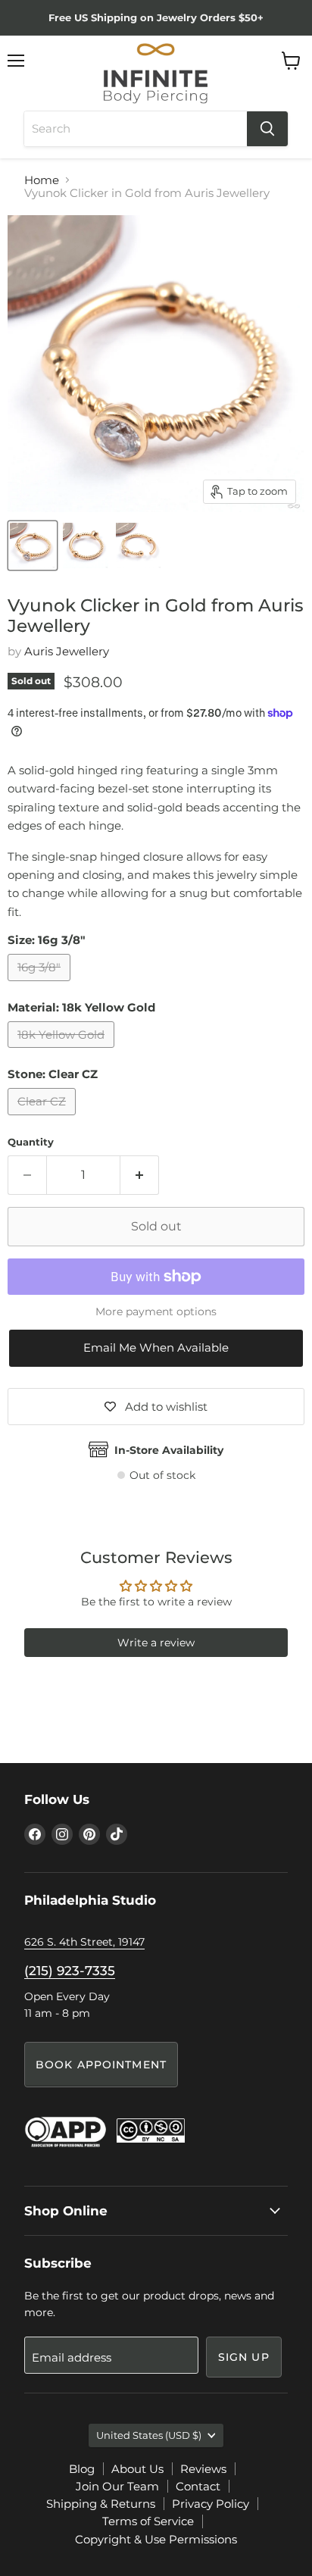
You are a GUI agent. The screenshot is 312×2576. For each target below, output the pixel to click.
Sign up (244, 2357)
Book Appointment (101, 2065)
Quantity (31, 1142)
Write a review (156, 1643)
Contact (198, 2486)
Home (42, 180)
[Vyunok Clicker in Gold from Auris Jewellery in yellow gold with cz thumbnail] (33, 546)
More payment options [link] (156, 1311)
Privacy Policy (211, 2504)
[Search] (267, 129)
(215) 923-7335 (70, 1971)
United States (149, 2435)
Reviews (203, 2469)
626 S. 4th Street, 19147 (84, 1942)
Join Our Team (117, 2486)
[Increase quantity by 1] (140, 1175)
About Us (137, 2469)
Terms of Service (148, 2521)
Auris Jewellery (67, 651)
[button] (156, 1348)
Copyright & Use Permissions (156, 2539)
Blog (82, 2469)
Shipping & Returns (101, 2504)
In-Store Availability (169, 1450)
